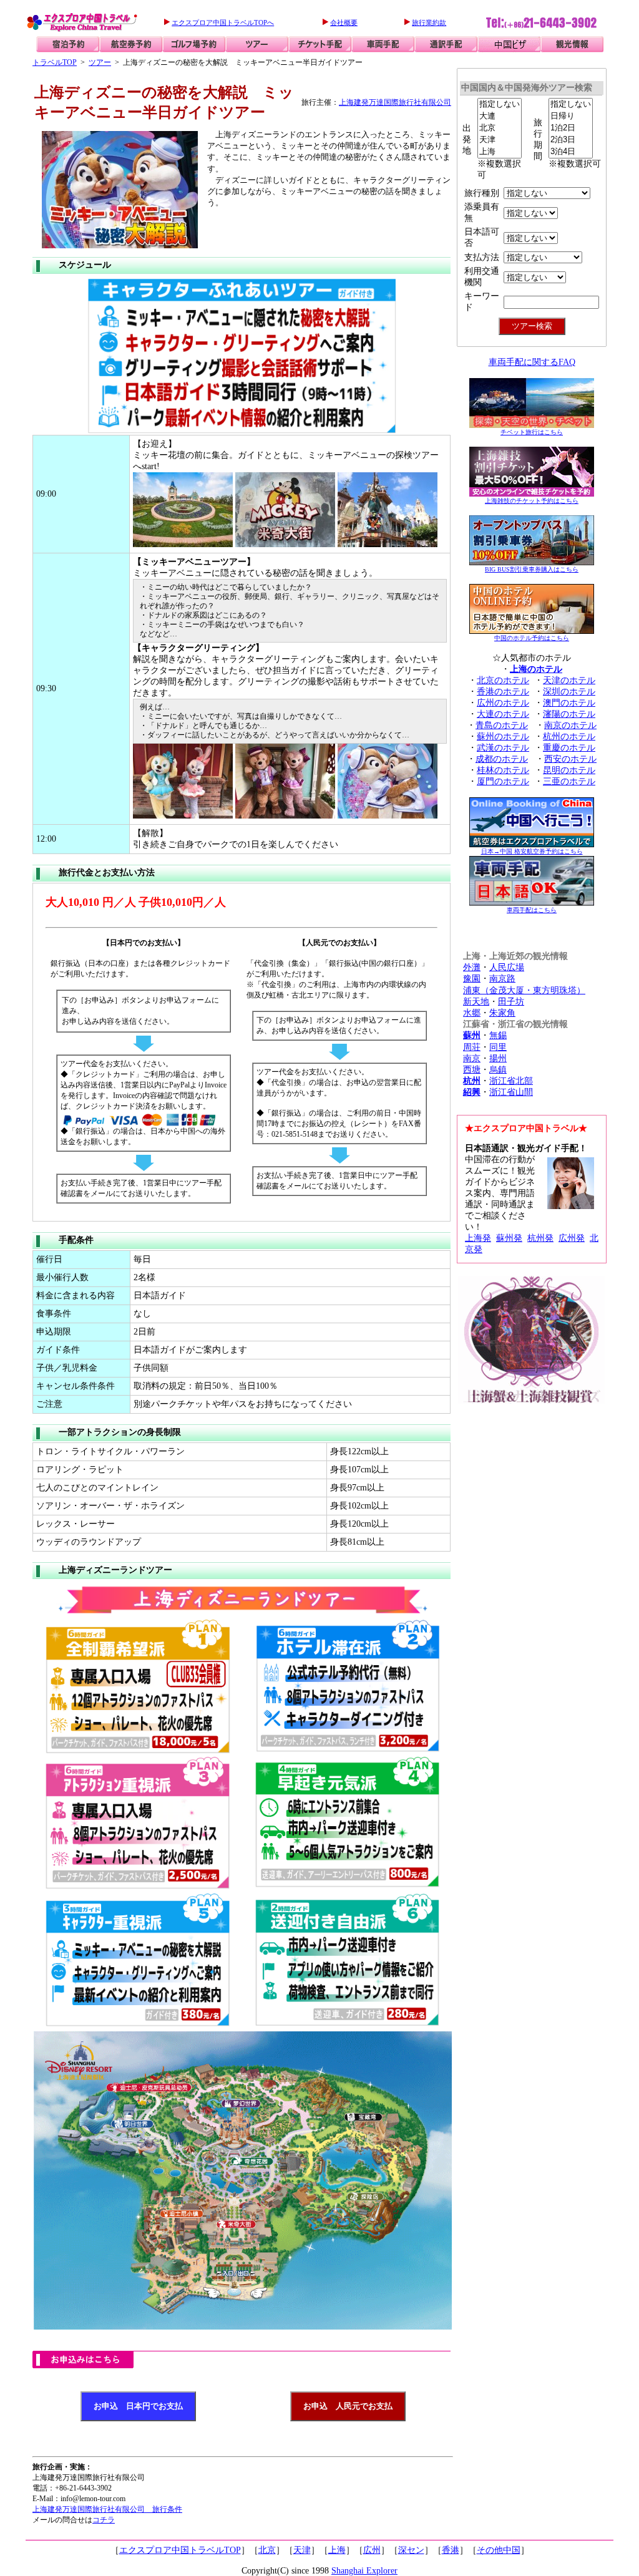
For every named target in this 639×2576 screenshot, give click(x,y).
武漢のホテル (503, 748)
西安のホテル (570, 759)
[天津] (500, 140)
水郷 (472, 1013)
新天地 (476, 1002)
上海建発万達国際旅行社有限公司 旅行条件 (107, 2509)
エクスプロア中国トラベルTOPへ (223, 22)
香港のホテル (503, 692)
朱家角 (502, 1013)
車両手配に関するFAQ (532, 362)
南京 (472, 1058)
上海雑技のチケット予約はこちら (532, 501)
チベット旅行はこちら (532, 432)
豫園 (472, 979)
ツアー (100, 62)
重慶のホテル (569, 748)
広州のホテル (503, 703)
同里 (498, 1047)
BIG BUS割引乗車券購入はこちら (532, 569)
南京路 (502, 979)
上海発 (478, 1238)
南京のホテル (570, 725)
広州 (372, 2550)
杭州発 (540, 1238)
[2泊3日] (571, 140)
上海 (337, 2550)
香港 (451, 2550)
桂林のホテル (503, 770)
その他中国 (499, 2550)
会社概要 (344, 22)
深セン (411, 2550)
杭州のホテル (569, 736)
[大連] (500, 116)
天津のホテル (569, 680)
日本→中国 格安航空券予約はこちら (532, 851)
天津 (302, 2550)
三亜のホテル (569, 781)
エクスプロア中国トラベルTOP (180, 2550)
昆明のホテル (569, 770)
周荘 (472, 1047)
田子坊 (511, 1002)
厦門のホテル (503, 781)
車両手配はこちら (532, 910)
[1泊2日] (571, 128)
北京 (267, 2550)
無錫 (498, 1035)
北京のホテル (503, 680)
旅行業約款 (429, 22)
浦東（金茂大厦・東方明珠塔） (524, 990)
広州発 (572, 1238)
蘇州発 (509, 1238)
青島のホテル (502, 725)
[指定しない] (500, 104)
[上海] (500, 152)
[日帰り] (571, 116)
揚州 (498, 1058)
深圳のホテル (569, 692)
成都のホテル (502, 759)
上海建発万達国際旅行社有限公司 (395, 102)
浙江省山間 (511, 1092)
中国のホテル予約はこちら (532, 638)
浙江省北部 (511, 1081)
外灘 (472, 967)
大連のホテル (503, 714)
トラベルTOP (55, 62)
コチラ (104, 2520)
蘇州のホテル (503, 736)
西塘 (472, 1070)
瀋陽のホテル (569, 714)
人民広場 (507, 967)
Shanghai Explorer (364, 2571)
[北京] (500, 128)
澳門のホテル (569, 703)
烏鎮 (498, 1070)
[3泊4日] (571, 152)
